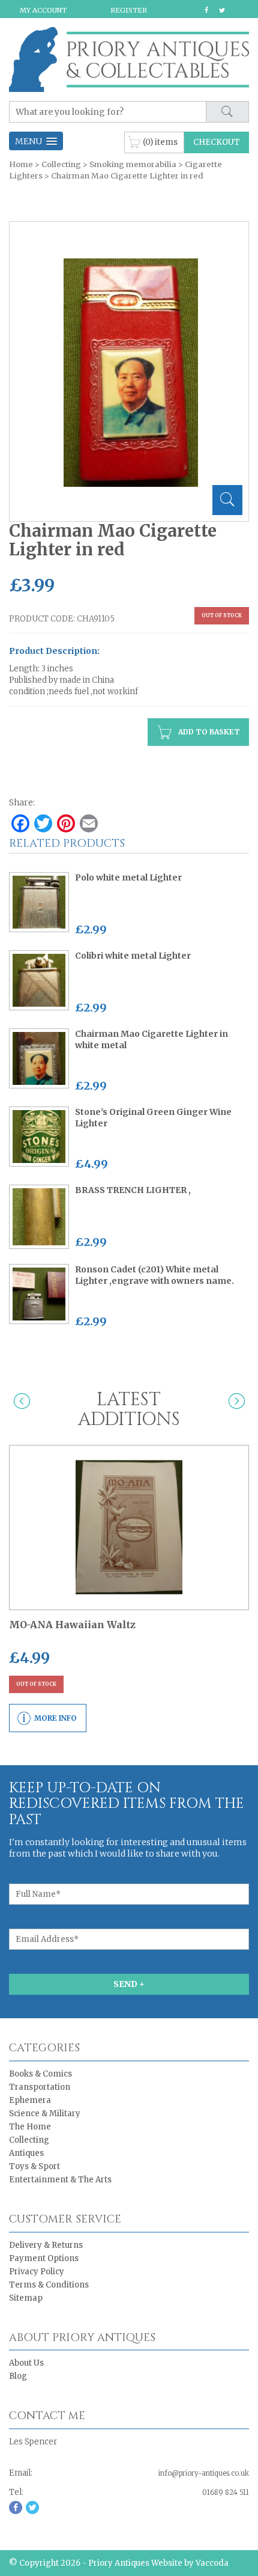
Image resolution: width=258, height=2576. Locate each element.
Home (21, 164)
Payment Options (44, 2258)
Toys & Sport (34, 2166)
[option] (130, 373)
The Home (30, 2127)
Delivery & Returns (46, 2245)
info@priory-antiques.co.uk (204, 2473)
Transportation (40, 2087)
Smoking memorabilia (133, 164)
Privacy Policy (37, 2272)
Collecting (61, 164)
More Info (55, 1718)
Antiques (26, 2153)
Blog (18, 2376)
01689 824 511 (226, 2492)
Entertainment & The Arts (60, 2180)
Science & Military (45, 2114)
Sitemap (26, 2298)
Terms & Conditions (49, 2285)
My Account (43, 10)
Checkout (217, 142)
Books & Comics (40, 2074)
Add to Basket (208, 732)
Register (129, 10)
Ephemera (30, 2100)
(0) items (160, 142)
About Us (26, 2363)
